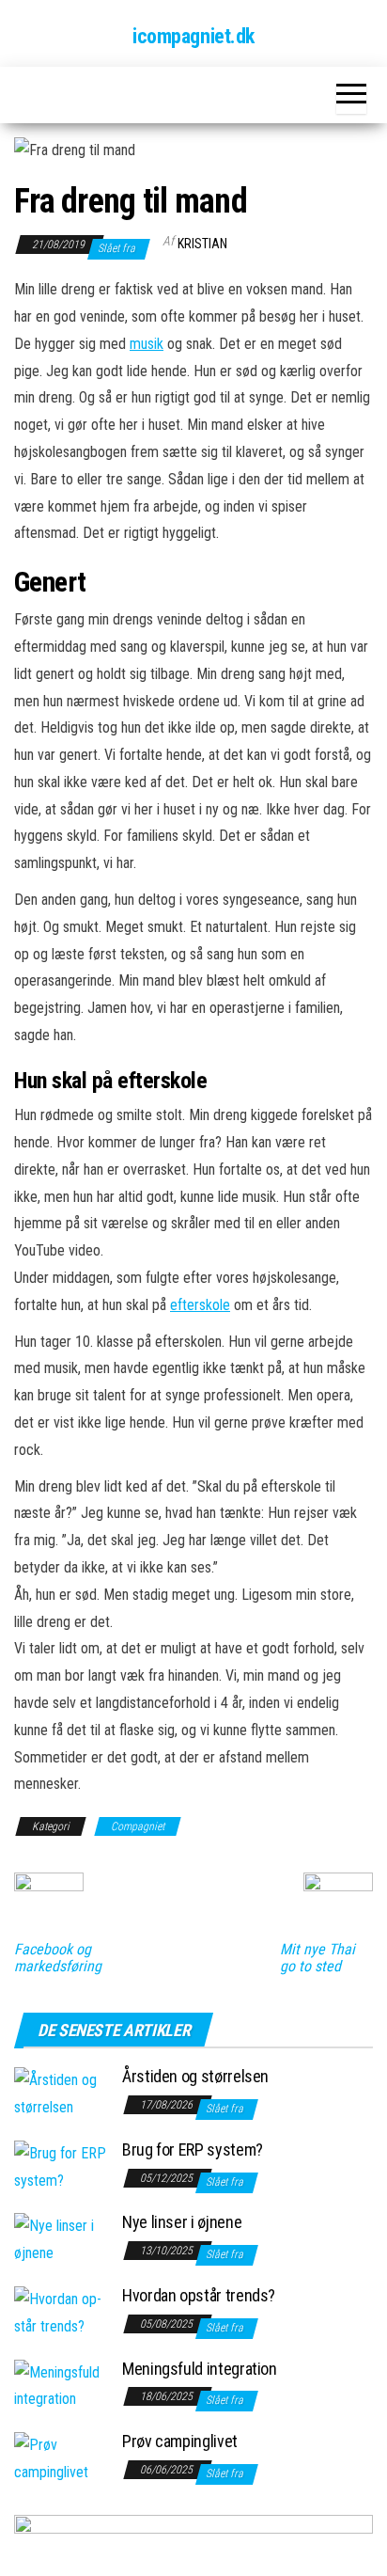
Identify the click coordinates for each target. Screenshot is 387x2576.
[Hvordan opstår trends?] (61, 2312)
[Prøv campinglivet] (61, 2458)
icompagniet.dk (193, 36)
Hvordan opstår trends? (199, 2295)
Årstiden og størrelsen (195, 2076)
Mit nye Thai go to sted (317, 1958)
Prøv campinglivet (180, 2441)
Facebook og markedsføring (58, 1958)
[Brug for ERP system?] (61, 2166)
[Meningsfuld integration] (61, 2386)
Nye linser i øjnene (182, 2222)
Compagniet (138, 1826)
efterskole (200, 1305)
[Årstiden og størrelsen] (61, 2093)
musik (147, 344)
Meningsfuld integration (200, 2369)
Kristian (202, 244)
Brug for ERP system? (193, 2149)
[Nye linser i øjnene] (61, 2239)
